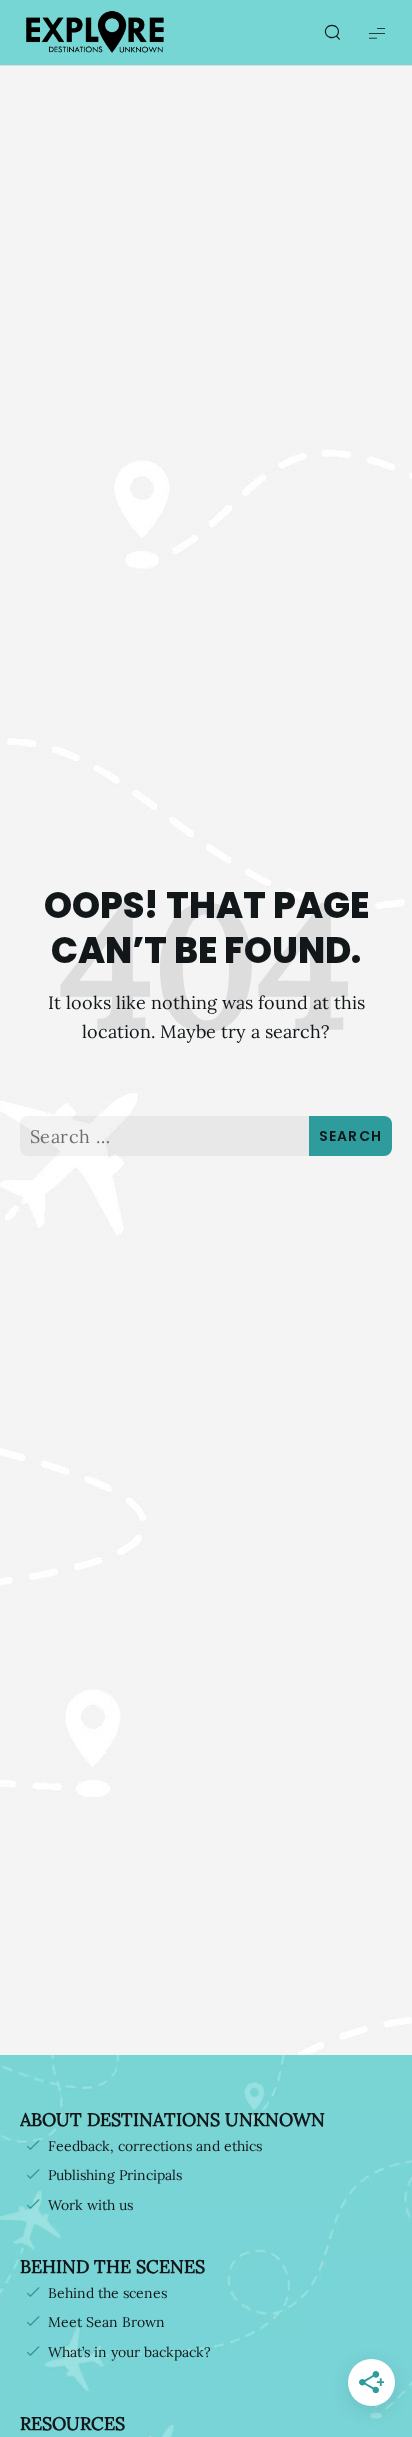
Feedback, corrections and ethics (155, 2146)
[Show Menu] (377, 32)
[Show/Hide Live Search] (332, 33)
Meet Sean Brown (106, 2322)
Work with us (90, 2205)
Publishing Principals (115, 2175)
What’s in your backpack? (129, 2352)
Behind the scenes (107, 2293)
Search (351, 1136)
